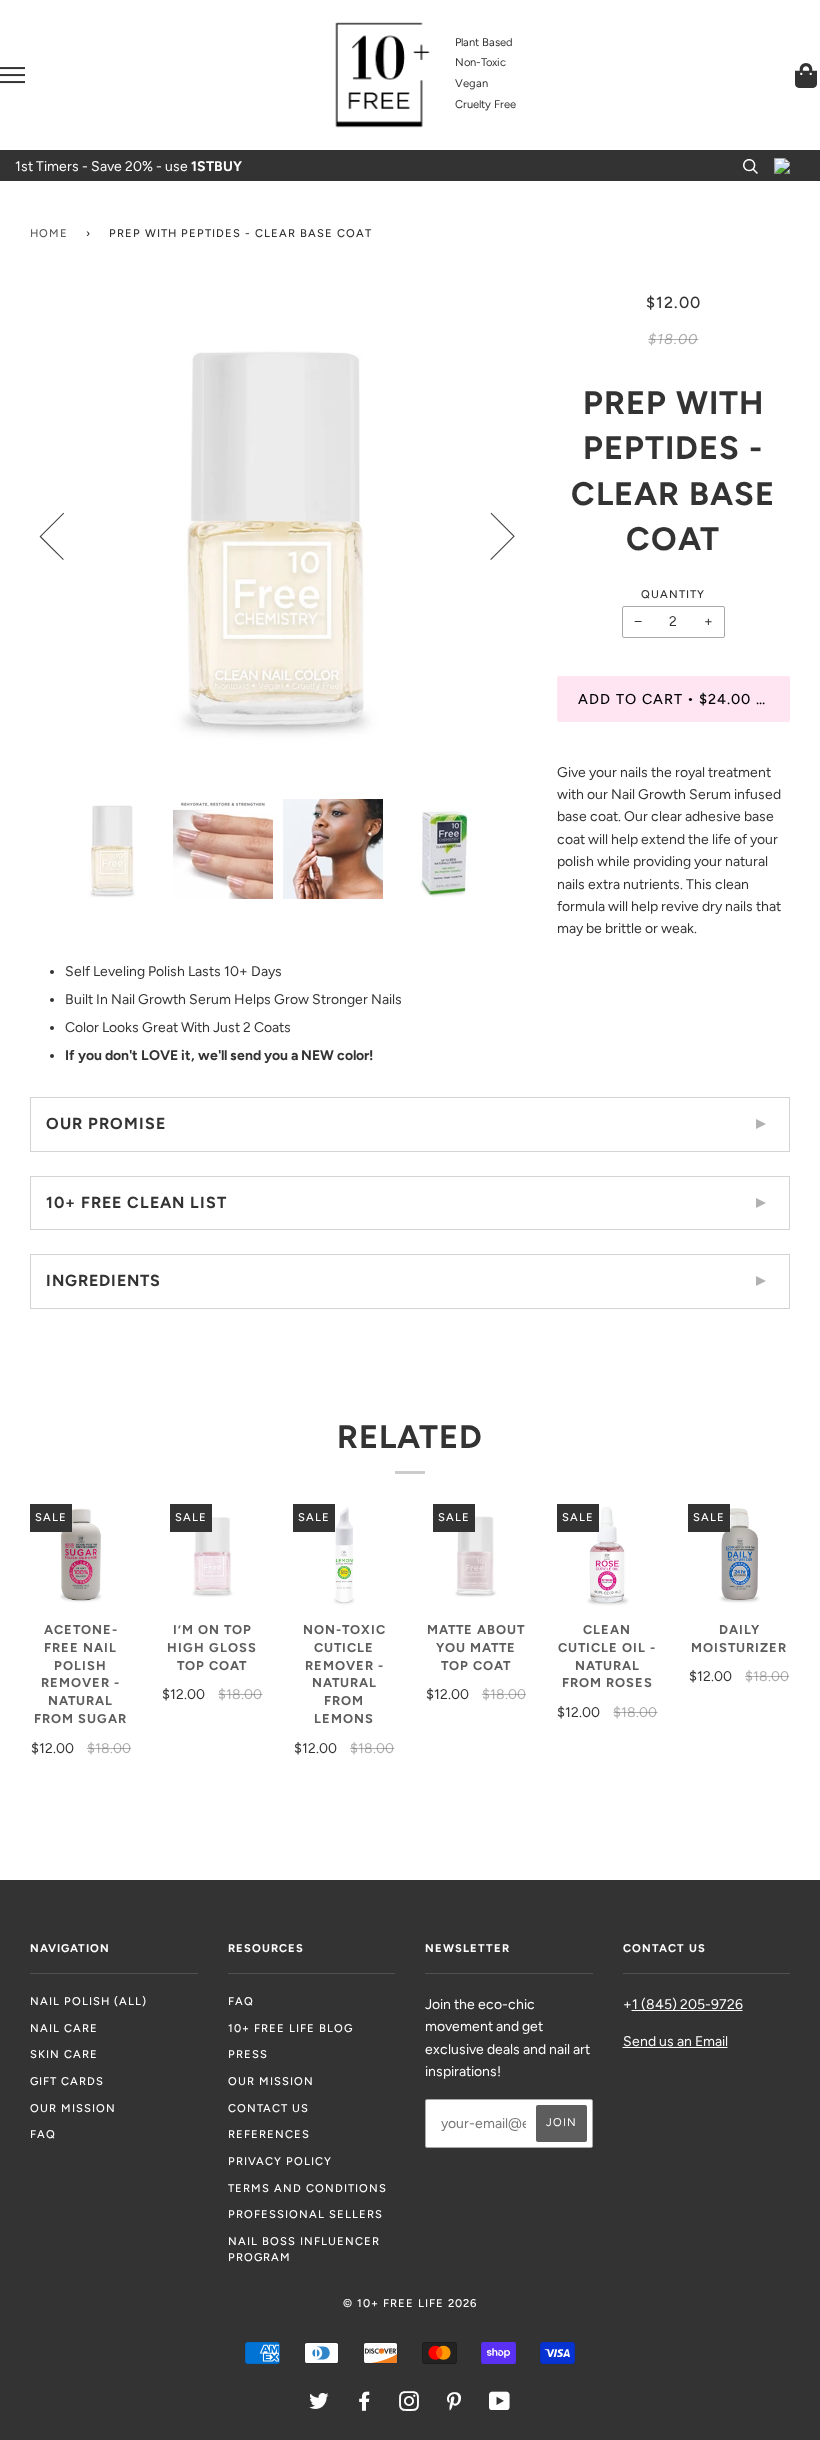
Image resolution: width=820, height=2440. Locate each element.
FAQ (43, 2134)
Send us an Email (675, 2041)
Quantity (673, 594)
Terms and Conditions (307, 2188)
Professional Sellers (305, 2214)
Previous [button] (64, 535)
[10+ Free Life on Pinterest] (454, 2405)
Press (248, 2054)
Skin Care (64, 2054)
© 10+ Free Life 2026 (410, 2303)
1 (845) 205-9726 (687, 2004)
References (269, 2134)
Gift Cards (67, 2081)
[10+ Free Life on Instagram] (409, 2405)
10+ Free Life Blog (290, 2028)
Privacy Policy (280, 2161)
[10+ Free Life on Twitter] (319, 2405)
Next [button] (490, 535)
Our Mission (73, 2108)
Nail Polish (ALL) (88, 2001)
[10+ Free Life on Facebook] (364, 2405)
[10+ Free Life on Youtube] (500, 2405)
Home (49, 233)
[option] (278, 535)
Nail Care (64, 2028)
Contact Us (268, 2108)
